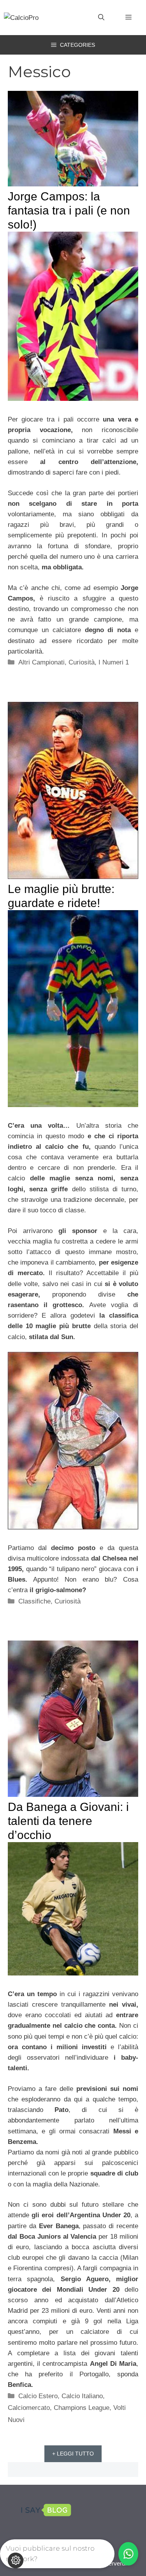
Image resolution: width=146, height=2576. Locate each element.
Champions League (82, 2408)
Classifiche (34, 1601)
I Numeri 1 (114, 662)
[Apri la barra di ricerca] (101, 18)
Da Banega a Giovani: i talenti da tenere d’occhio (68, 1821)
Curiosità (82, 662)
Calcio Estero (38, 2396)
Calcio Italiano (82, 2396)
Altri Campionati (41, 662)
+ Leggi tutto (73, 2454)
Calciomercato (29, 2408)
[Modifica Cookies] (16, 2560)
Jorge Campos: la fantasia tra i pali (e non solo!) (69, 210)
